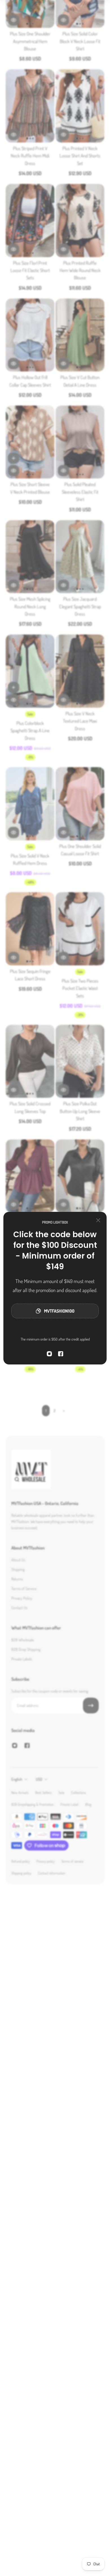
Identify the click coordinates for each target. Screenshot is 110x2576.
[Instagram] (49, 1354)
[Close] (98, 1220)
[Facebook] (61, 1354)
